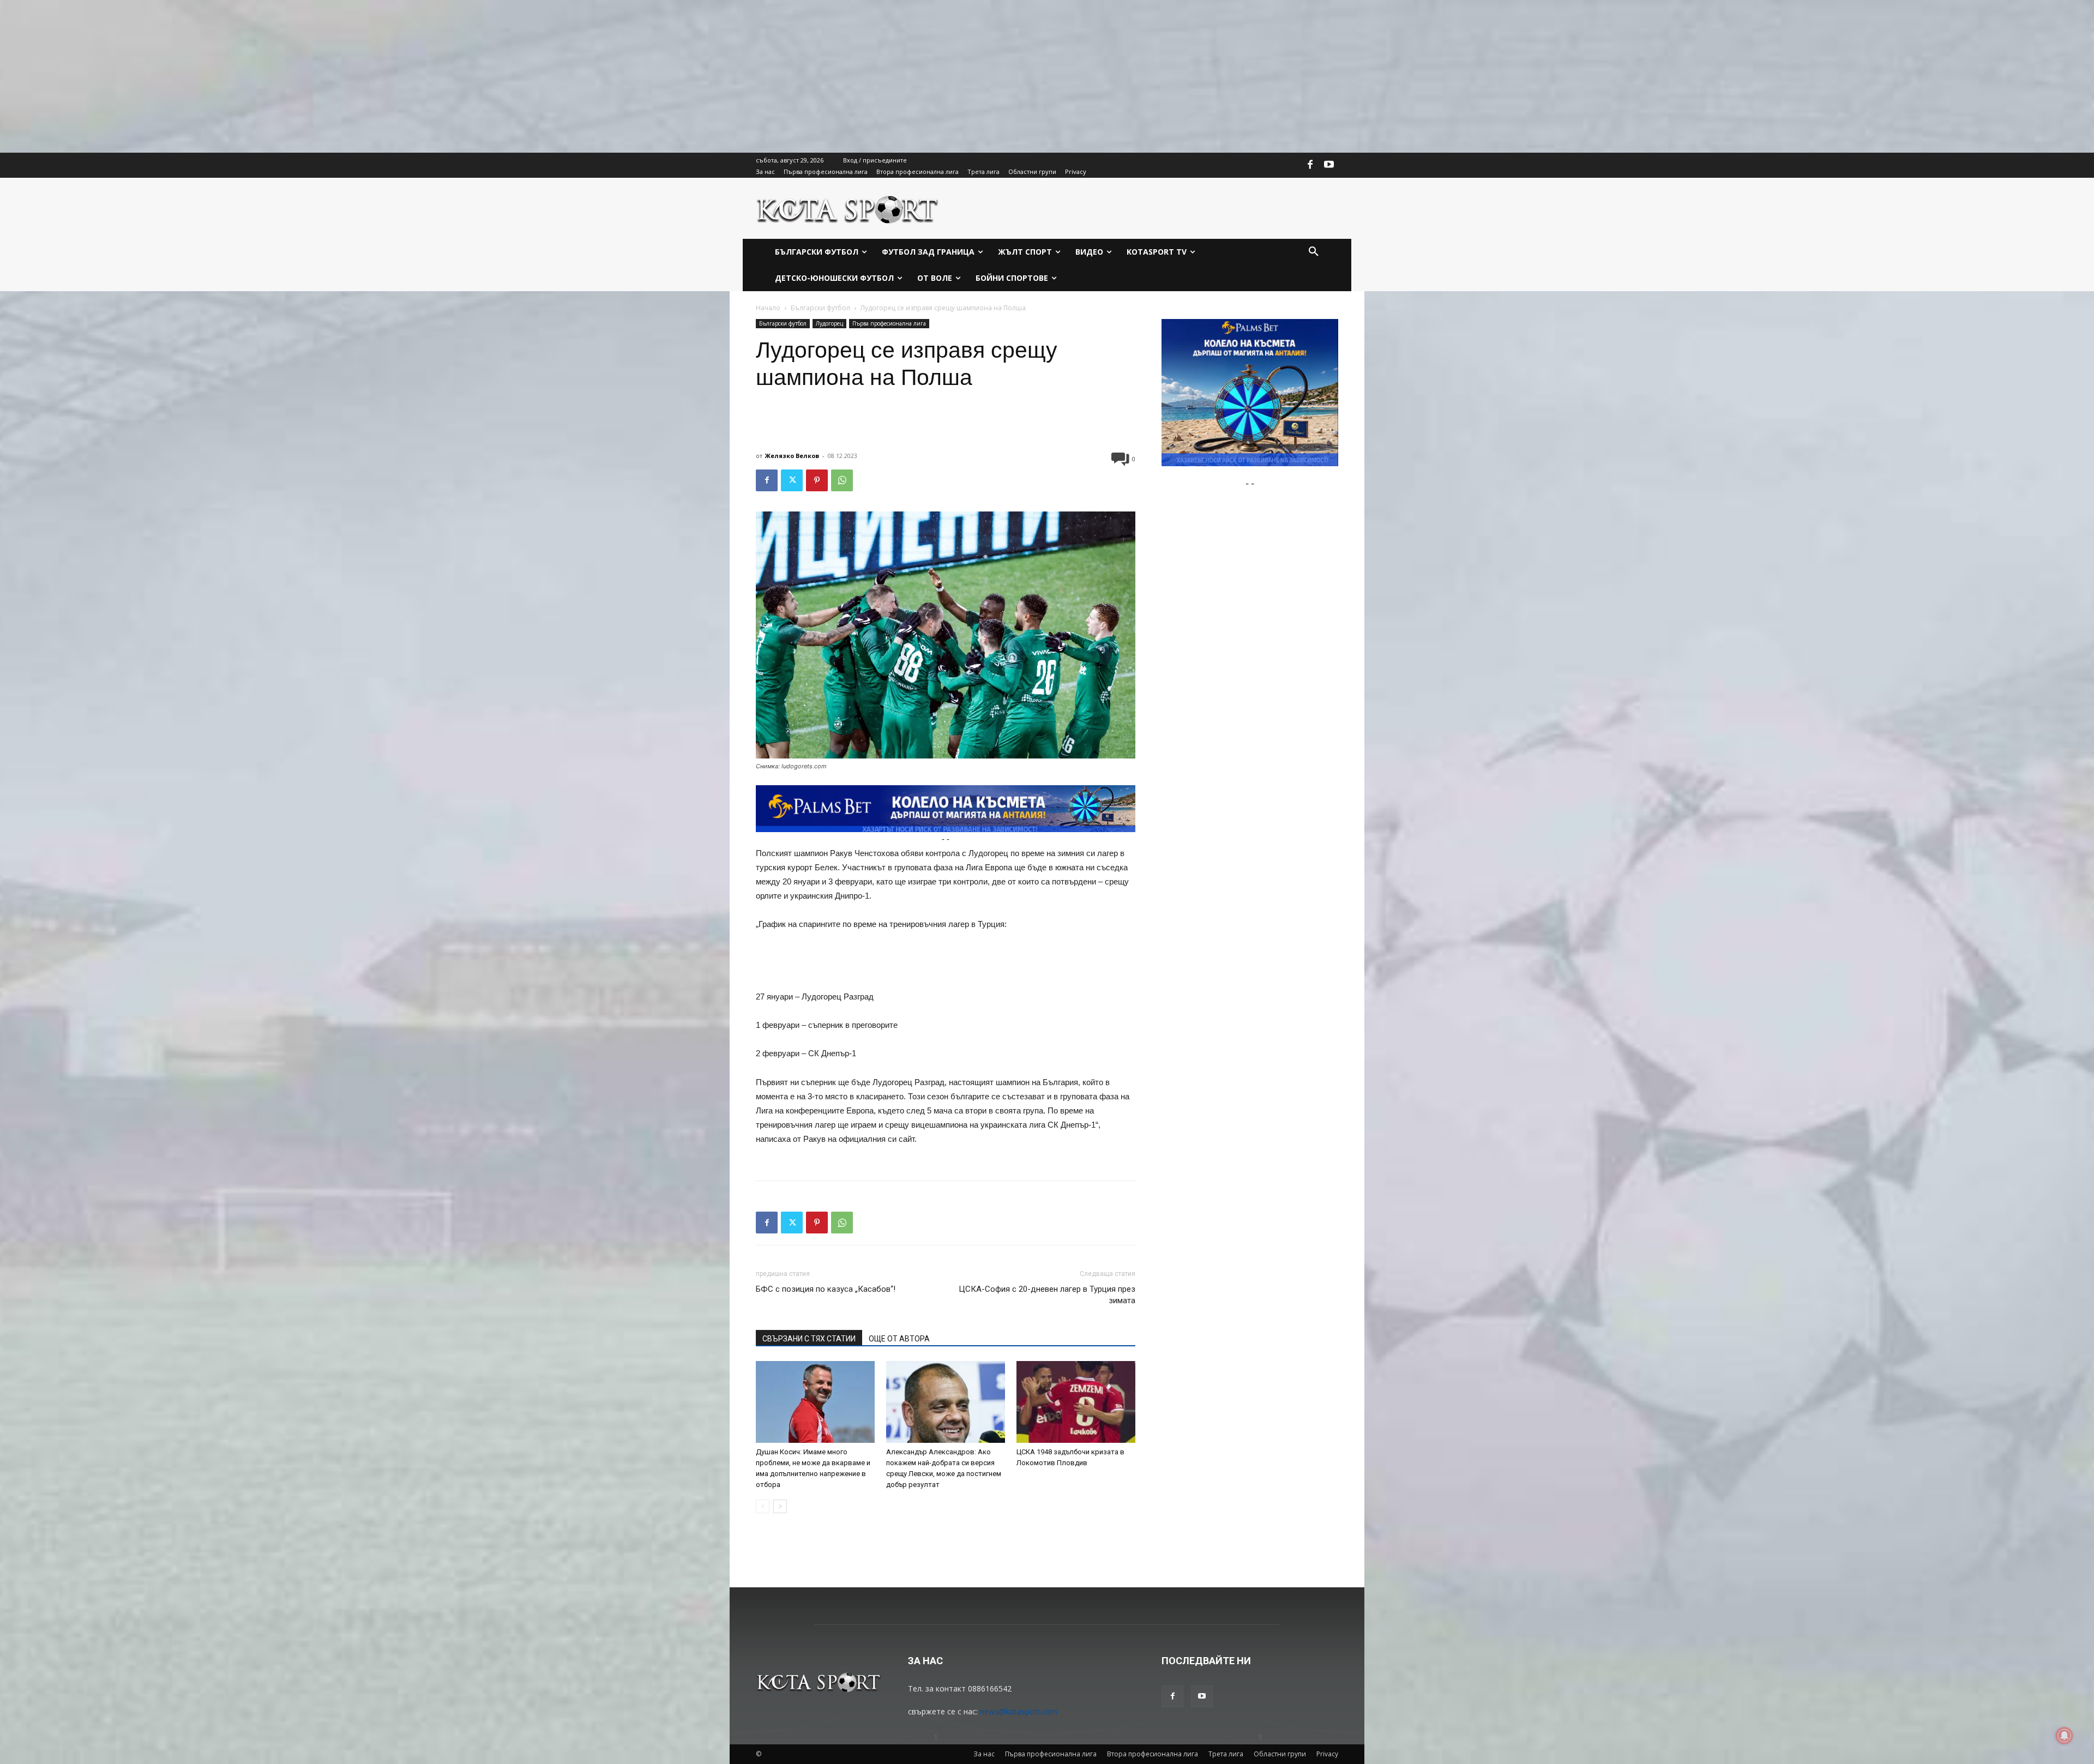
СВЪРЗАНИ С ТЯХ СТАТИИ (809, 1339)
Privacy (1327, 1754)
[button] (1314, 252)
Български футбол (820, 308)
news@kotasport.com (1019, 1711)
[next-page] (780, 1506)
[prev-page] (763, 1506)
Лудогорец (829, 323)
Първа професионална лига (889, 323)
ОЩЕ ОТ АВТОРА (899, 1339)
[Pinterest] (817, 480)
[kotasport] (848, 208)
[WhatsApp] (842, 480)
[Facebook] (1310, 165)
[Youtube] (1329, 165)
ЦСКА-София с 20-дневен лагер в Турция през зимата (1047, 1295)
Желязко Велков (792, 456)
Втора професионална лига (1153, 1754)
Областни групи (1280, 1754)
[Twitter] (792, 480)
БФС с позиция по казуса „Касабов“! (826, 1289)
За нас (984, 1754)
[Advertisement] (327, 76)
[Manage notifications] (2065, 1736)
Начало (768, 308)
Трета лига (1226, 1754)
